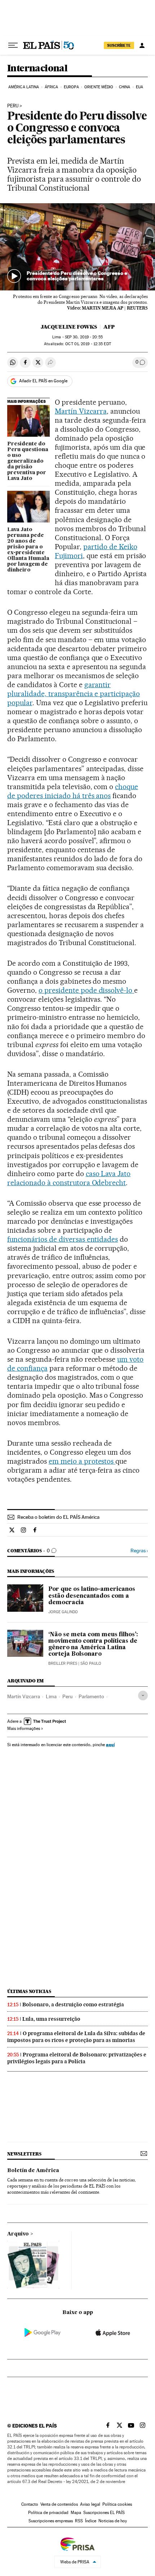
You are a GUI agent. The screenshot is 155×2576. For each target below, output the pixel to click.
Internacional (37, 69)
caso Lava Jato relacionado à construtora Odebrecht (69, 1178)
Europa (71, 87)
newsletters (24, 2154)
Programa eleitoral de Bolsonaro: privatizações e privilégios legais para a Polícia (77, 2058)
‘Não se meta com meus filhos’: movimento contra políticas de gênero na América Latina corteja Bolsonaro (93, 1645)
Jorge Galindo (63, 1612)
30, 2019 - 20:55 (84, 337)
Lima (51, 1696)
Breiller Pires (63, 1663)
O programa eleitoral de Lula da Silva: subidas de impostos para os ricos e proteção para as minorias (76, 2037)
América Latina (24, 87)
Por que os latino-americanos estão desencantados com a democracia (92, 1596)
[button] (77, 247)
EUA (139, 87)
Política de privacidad (48, 2513)
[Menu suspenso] (13, 45)
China (125, 87)
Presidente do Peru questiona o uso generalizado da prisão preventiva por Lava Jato (28, 461)
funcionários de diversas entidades (63, 1239)
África (52, 87)
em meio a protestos (82, 1461)
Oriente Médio (99, 87)
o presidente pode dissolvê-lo (86, 990)
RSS (79, 2521)
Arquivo (18, 2234)
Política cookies (117, 2504)
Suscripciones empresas (51, 2521)
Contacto (30, 2504)
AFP (109, 327)
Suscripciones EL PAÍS (104, 2513)
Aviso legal (90, 2504)
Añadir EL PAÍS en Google (43, 381)
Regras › (139, 1551)
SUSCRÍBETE (119, 45)
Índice (91, 2521)
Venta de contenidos (59, 2504)
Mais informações (24, 1729)
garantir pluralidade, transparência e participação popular (74, 694)
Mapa (76, 2513)
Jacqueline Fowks (69, 327)
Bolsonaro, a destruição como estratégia (73, 2005)
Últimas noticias (29, 1991)
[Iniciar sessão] (142, 45)
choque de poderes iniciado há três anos (73, 791)
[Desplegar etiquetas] (143, 1696)
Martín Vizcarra (81, 411)
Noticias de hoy (113, 2521)
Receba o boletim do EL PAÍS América (58, 1517)
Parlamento (91, 1696)
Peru (13, 106)
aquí (110, 1745)
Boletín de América (33, 2171)
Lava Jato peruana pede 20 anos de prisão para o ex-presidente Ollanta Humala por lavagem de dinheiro (28, 550)
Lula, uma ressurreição (51, 2019)
